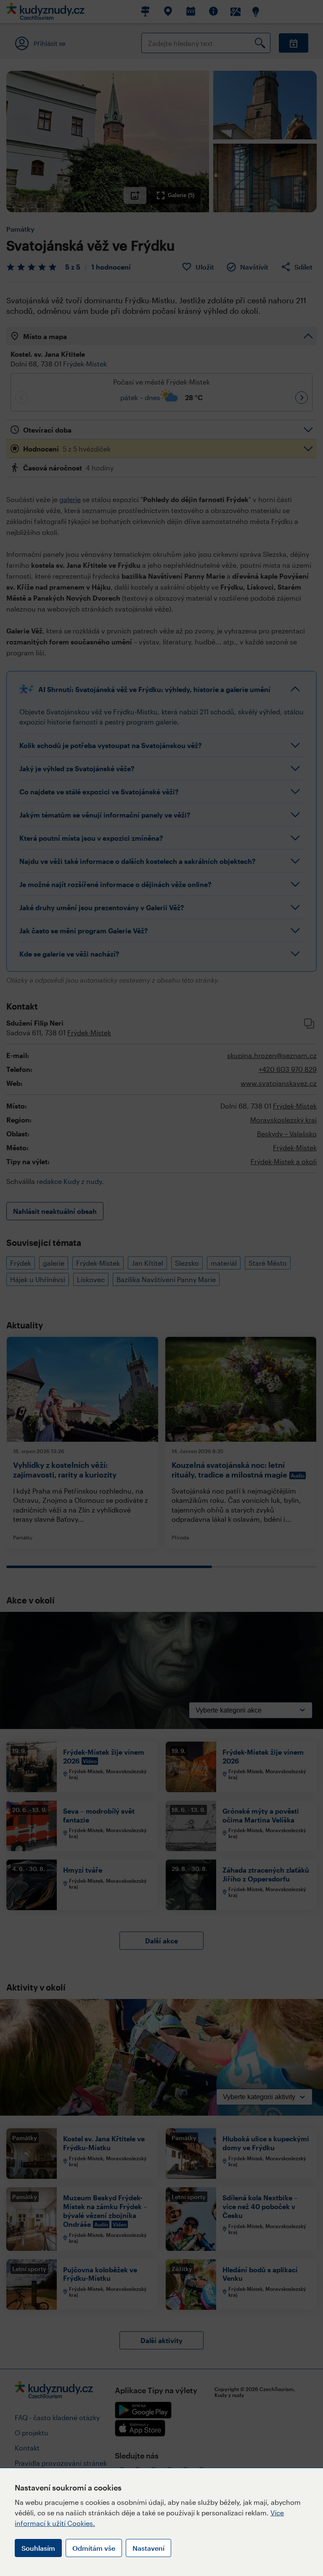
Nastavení (148, 2548)
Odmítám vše (94, 2548)
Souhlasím (38, 2548)
